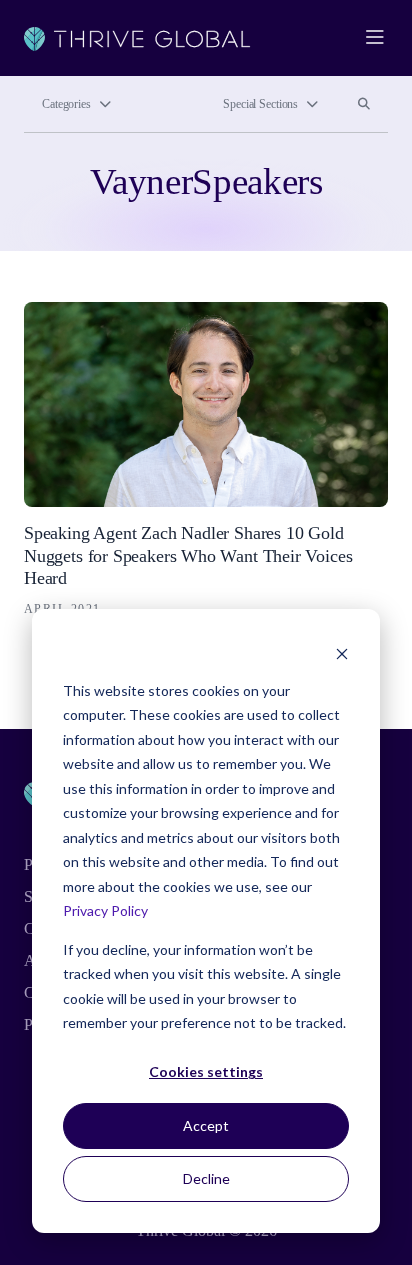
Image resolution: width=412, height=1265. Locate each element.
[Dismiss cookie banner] (342, 652)
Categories (66, 104)
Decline (206, 1178)
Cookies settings (206, 1071)
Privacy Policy (105, 910)
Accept (206, 1125)
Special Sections (260, 104)
